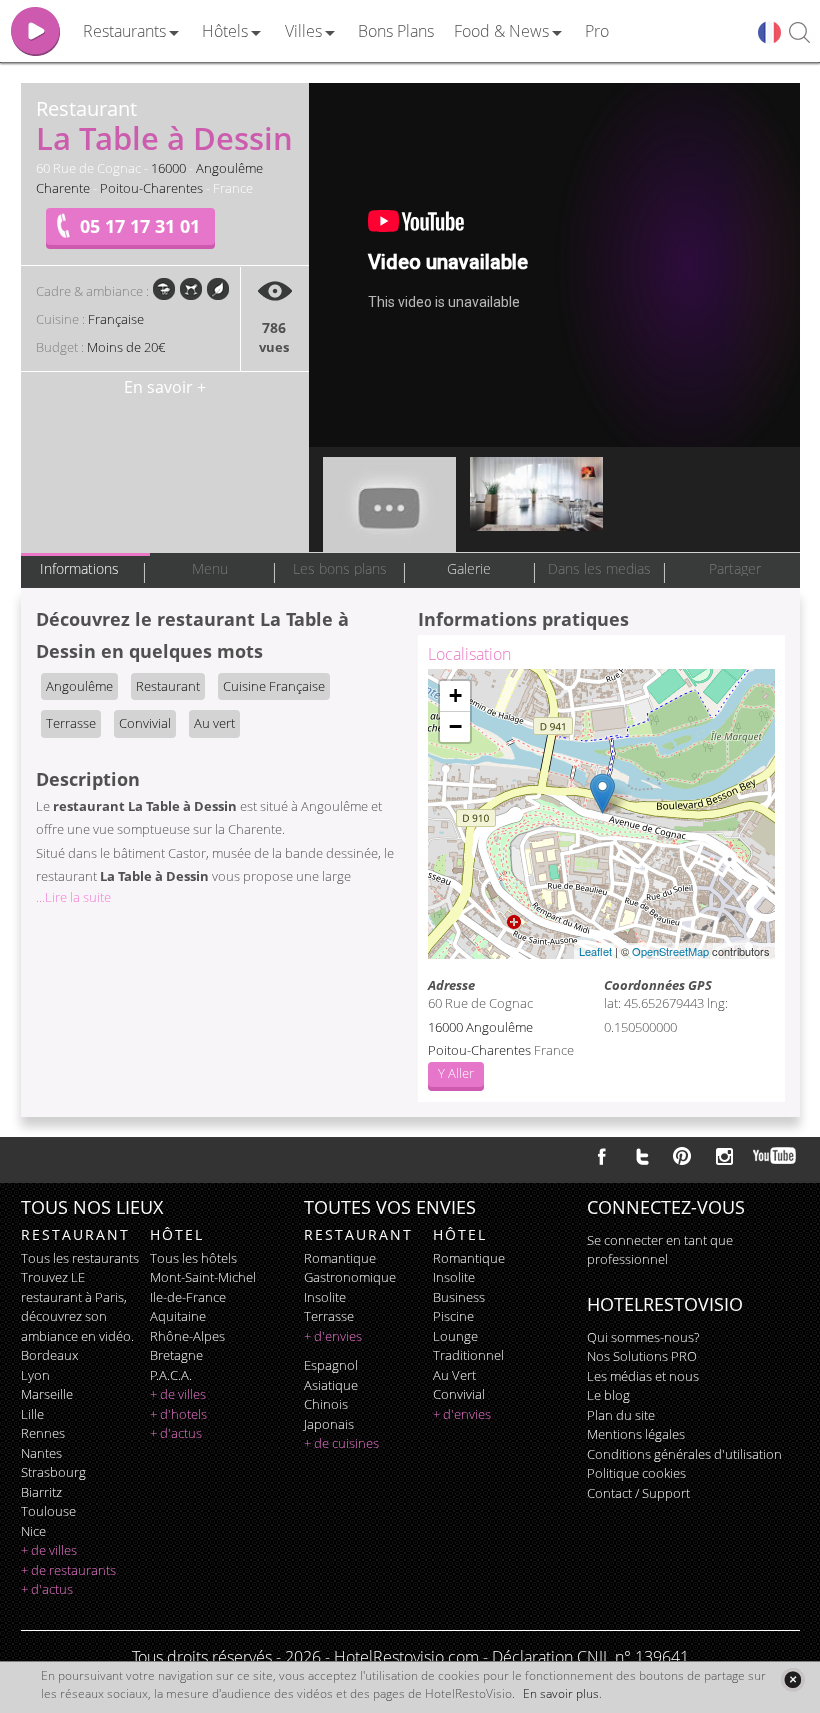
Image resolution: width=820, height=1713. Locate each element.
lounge (455, 1336)
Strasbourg (53, 1472)
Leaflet (595, 951)
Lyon (35, 1375)
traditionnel (468, 1355)
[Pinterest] (682, 1156)
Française (116, 319)
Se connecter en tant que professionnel (660, 1250)
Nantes (41, 1453)
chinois (326, 1404)
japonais (329, 1424)
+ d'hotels (178, 1414)
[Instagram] (724, 1159)
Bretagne (176, 1355)
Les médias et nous (643, 1376)
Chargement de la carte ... (599, 814)
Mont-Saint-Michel (203, 1277)
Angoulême (229, 168)
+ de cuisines (341, 1443)
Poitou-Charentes (151, 188)
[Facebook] (602, 1156)
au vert (454, 1375)
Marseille (47, 1394)
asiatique (331, 1385)
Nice (33, 1531)
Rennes (43, 1433)
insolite (325, 1297)
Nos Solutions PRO (642, 1356)
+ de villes (49, 1550)
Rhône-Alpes (187, 1336)
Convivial (145, 723)
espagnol (331, 1365)
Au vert (214, 723)
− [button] (455, 726)
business (459, 1297)
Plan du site (621, 1415)
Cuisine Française (274, 686)
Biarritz (41, 1492)
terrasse (329, 1316)
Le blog (608, 1395)
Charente (63, 188)
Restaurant (168, 686)
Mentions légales (636, 1434)
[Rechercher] (799, 33)
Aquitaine (178, 1316)
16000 (168, 168)
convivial (459, 1394)
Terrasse (71, 723)
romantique (340, 1258)
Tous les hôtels (193, 1258)
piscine (453, 1316)
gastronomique (350, 1277)
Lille (32, 1414)
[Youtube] (775, 1156)
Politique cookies (636, 1473)
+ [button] (455, 695)
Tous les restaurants (80, 1258)
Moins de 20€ (126, 347)
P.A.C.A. (171, 1375)
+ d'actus (47, 1589)
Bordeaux (49, 1355)
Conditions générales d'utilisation (684, 1454)
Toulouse (48, 1511)
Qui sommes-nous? (643, 1337)
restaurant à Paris (72, 1297)
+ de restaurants (68, 1570)
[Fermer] (792, 1679)
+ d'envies (333, 1336)
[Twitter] (642, 1156)
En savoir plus (561, 1693)
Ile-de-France (188, 1297)
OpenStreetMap (670, 951)
